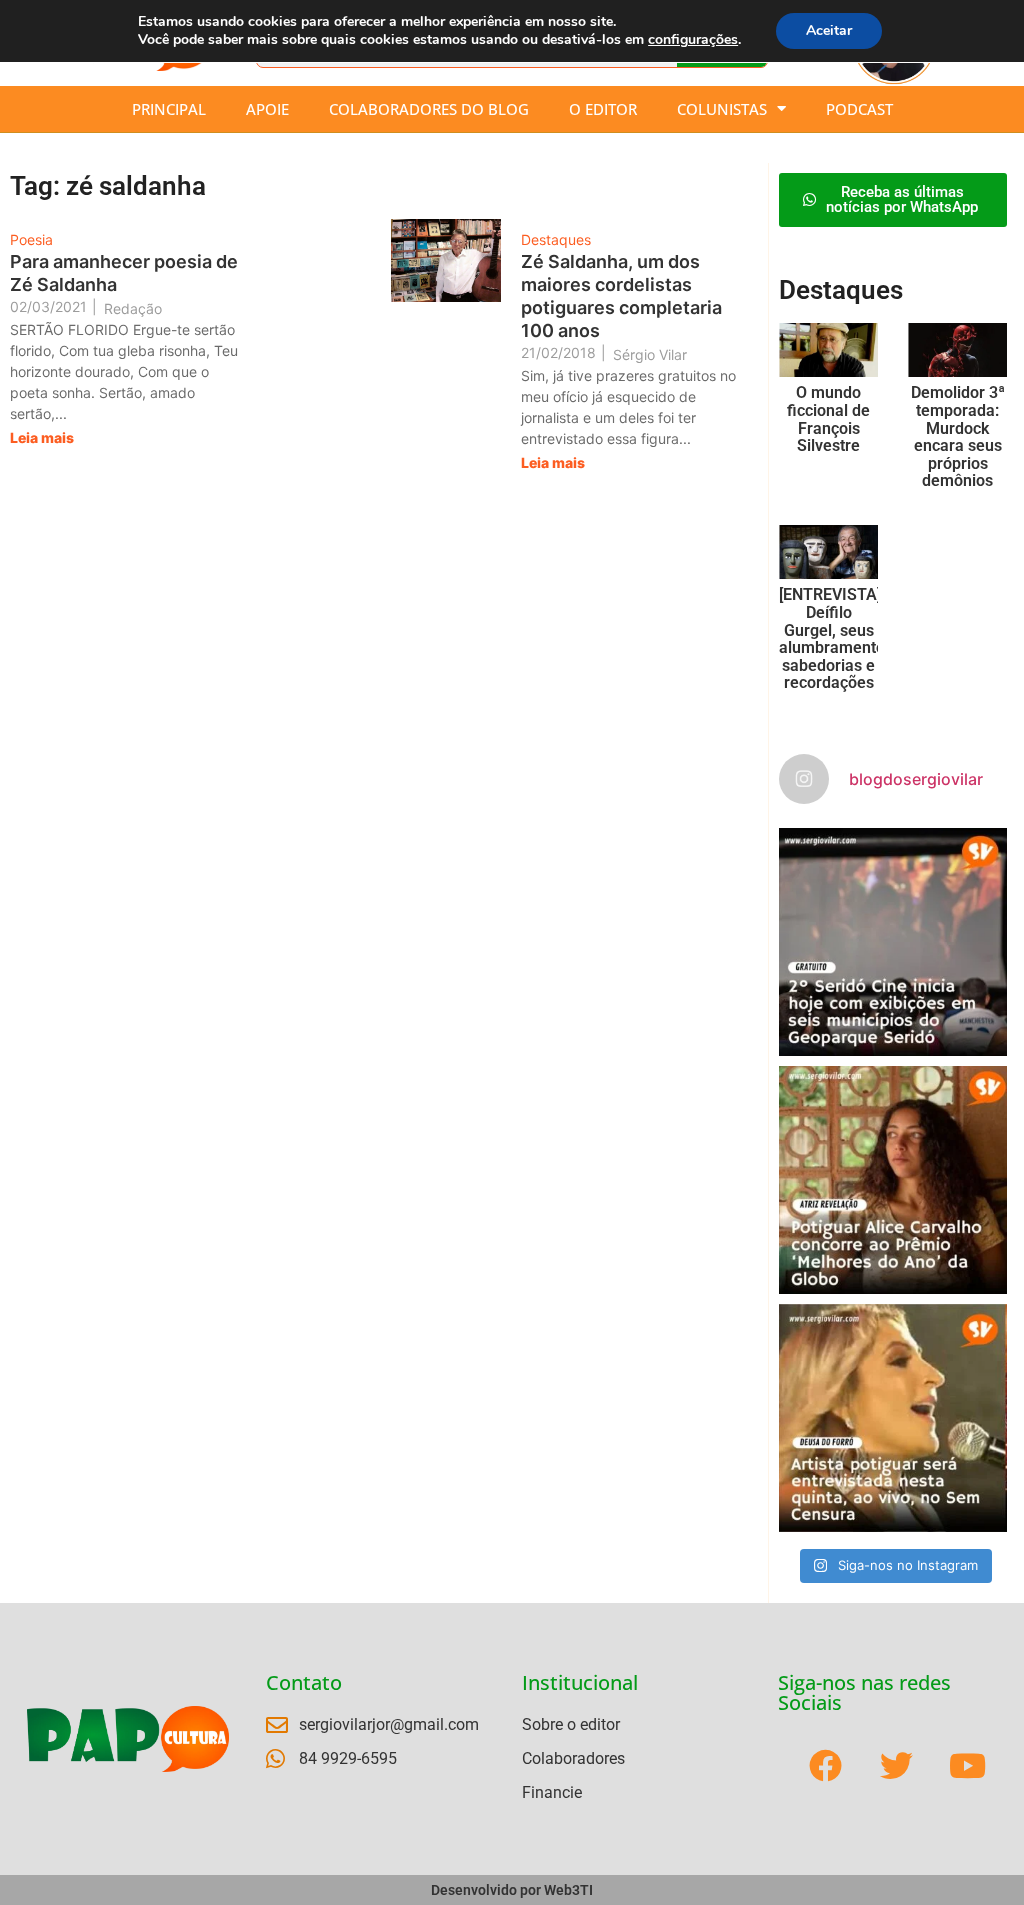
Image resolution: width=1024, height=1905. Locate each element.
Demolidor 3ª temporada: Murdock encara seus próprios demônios (958, 436)
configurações (693, 40)
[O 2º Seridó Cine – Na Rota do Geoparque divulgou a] (893, 942)
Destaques (556, 239)
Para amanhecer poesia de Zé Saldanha (124, 273)
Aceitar (829, 30)
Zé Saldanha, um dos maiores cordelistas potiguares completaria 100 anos (621, 296)
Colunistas (722, 109)
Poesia (31, 239)
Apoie (267, 109)
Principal (169, 109)
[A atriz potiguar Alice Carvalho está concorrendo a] (893, 1180)
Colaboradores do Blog (429, 109)
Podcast (859, 109)
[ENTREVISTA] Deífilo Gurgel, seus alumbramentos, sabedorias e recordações (838, 638)
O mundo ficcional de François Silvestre (828, 419)
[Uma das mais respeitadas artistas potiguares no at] (893, 1418)
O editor (603, 109)
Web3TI (568, 1890)
